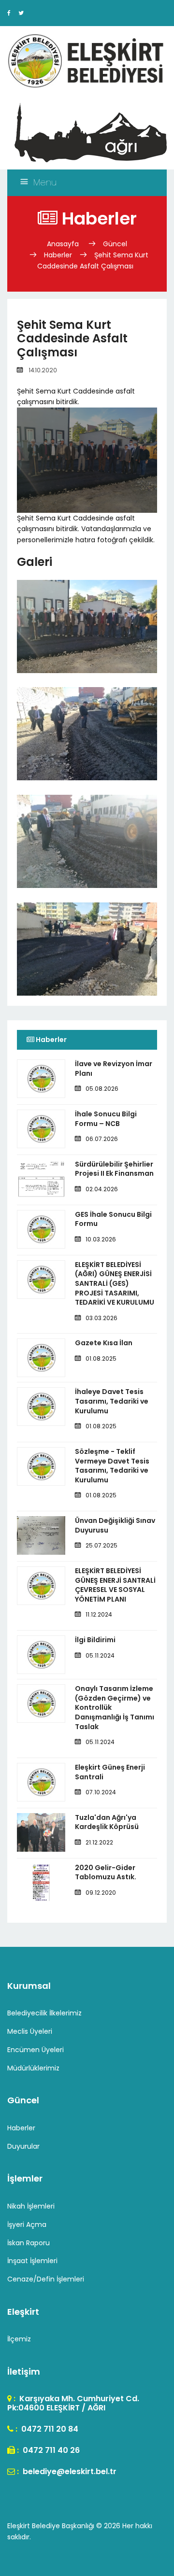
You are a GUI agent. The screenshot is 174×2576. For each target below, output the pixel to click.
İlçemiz (19, 2339)
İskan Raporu (29, 2243)
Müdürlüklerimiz (33, 2068)
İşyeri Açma (27, 2224)
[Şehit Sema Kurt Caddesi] (87, 651)
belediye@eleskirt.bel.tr (69, 2471)
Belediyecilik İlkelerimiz (44, 2013)
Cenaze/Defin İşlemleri (46, 2279)
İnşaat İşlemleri (32, 2261)
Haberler (58, 255)
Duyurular (23, 2146)
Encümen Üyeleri (36, 2050)
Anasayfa (64, 244)
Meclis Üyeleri (30, 2031)
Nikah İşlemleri (31, 2206)
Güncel (115, 244)
